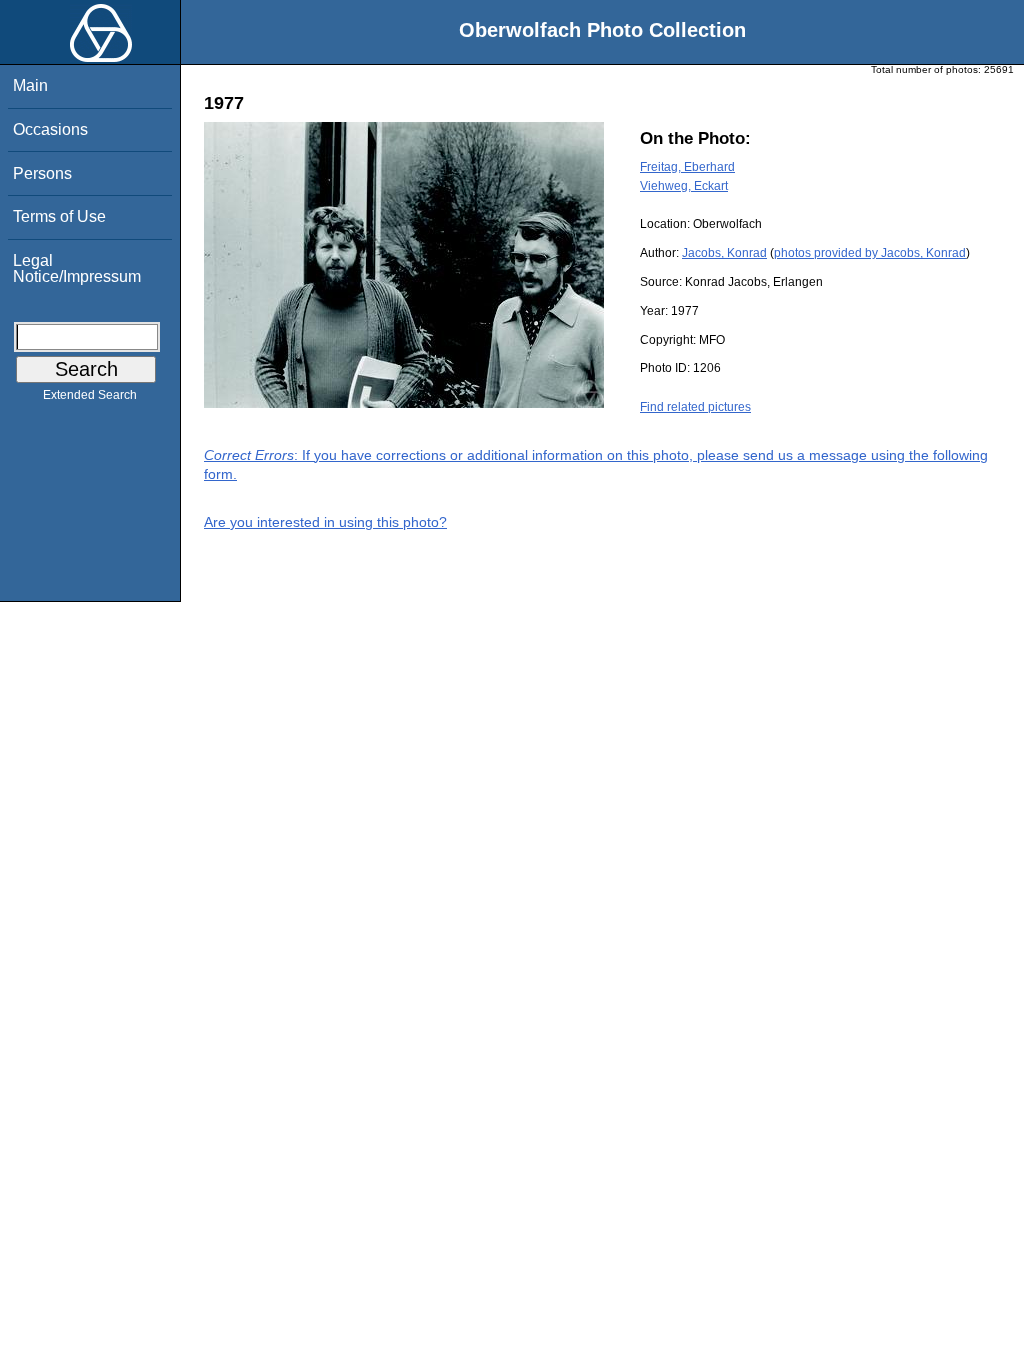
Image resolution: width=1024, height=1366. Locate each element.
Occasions (50, 129)
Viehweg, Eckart (684, 186)
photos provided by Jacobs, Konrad (870, 253)
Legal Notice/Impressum (77, 268)
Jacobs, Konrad (724, 253)
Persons (42, 173)
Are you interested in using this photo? (325, 522)
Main (30, 85)
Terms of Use (59, 216)
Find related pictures (695, 407)
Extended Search (90, 395)
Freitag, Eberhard (687, 167)
